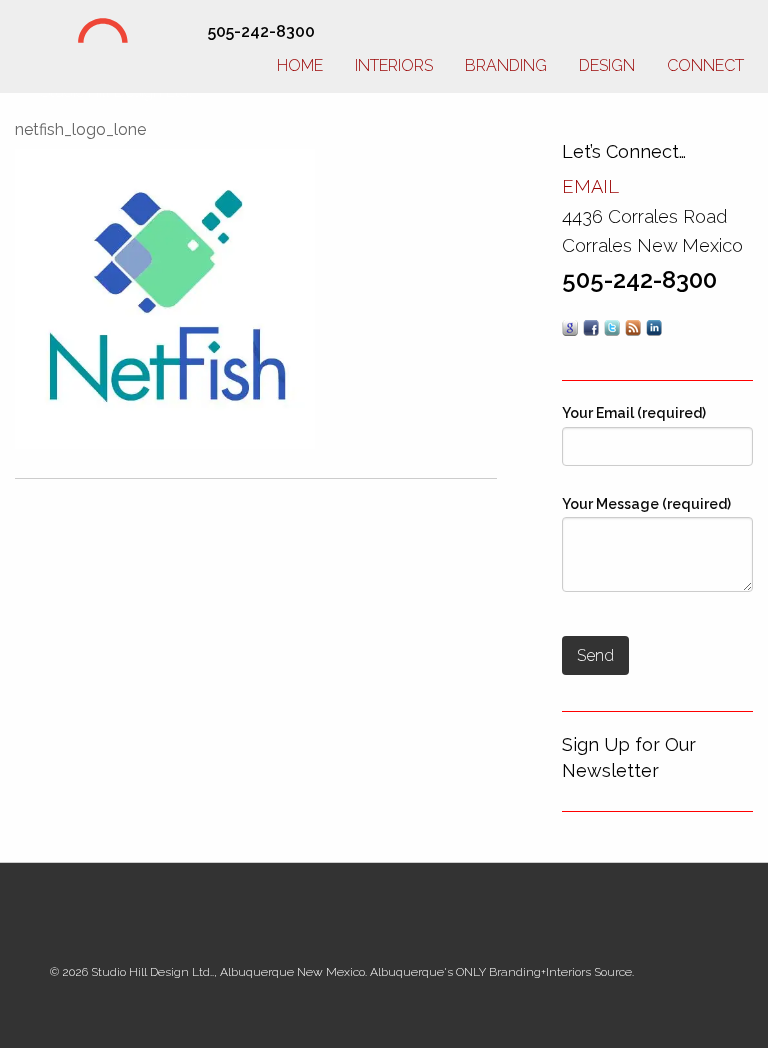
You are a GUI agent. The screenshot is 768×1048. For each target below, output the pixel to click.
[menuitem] (300, 62)
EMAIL (590, 186)
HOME (300, 65)
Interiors (394, 65)
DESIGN (607, 65)
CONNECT (705, 65)
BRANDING (506, 65)
